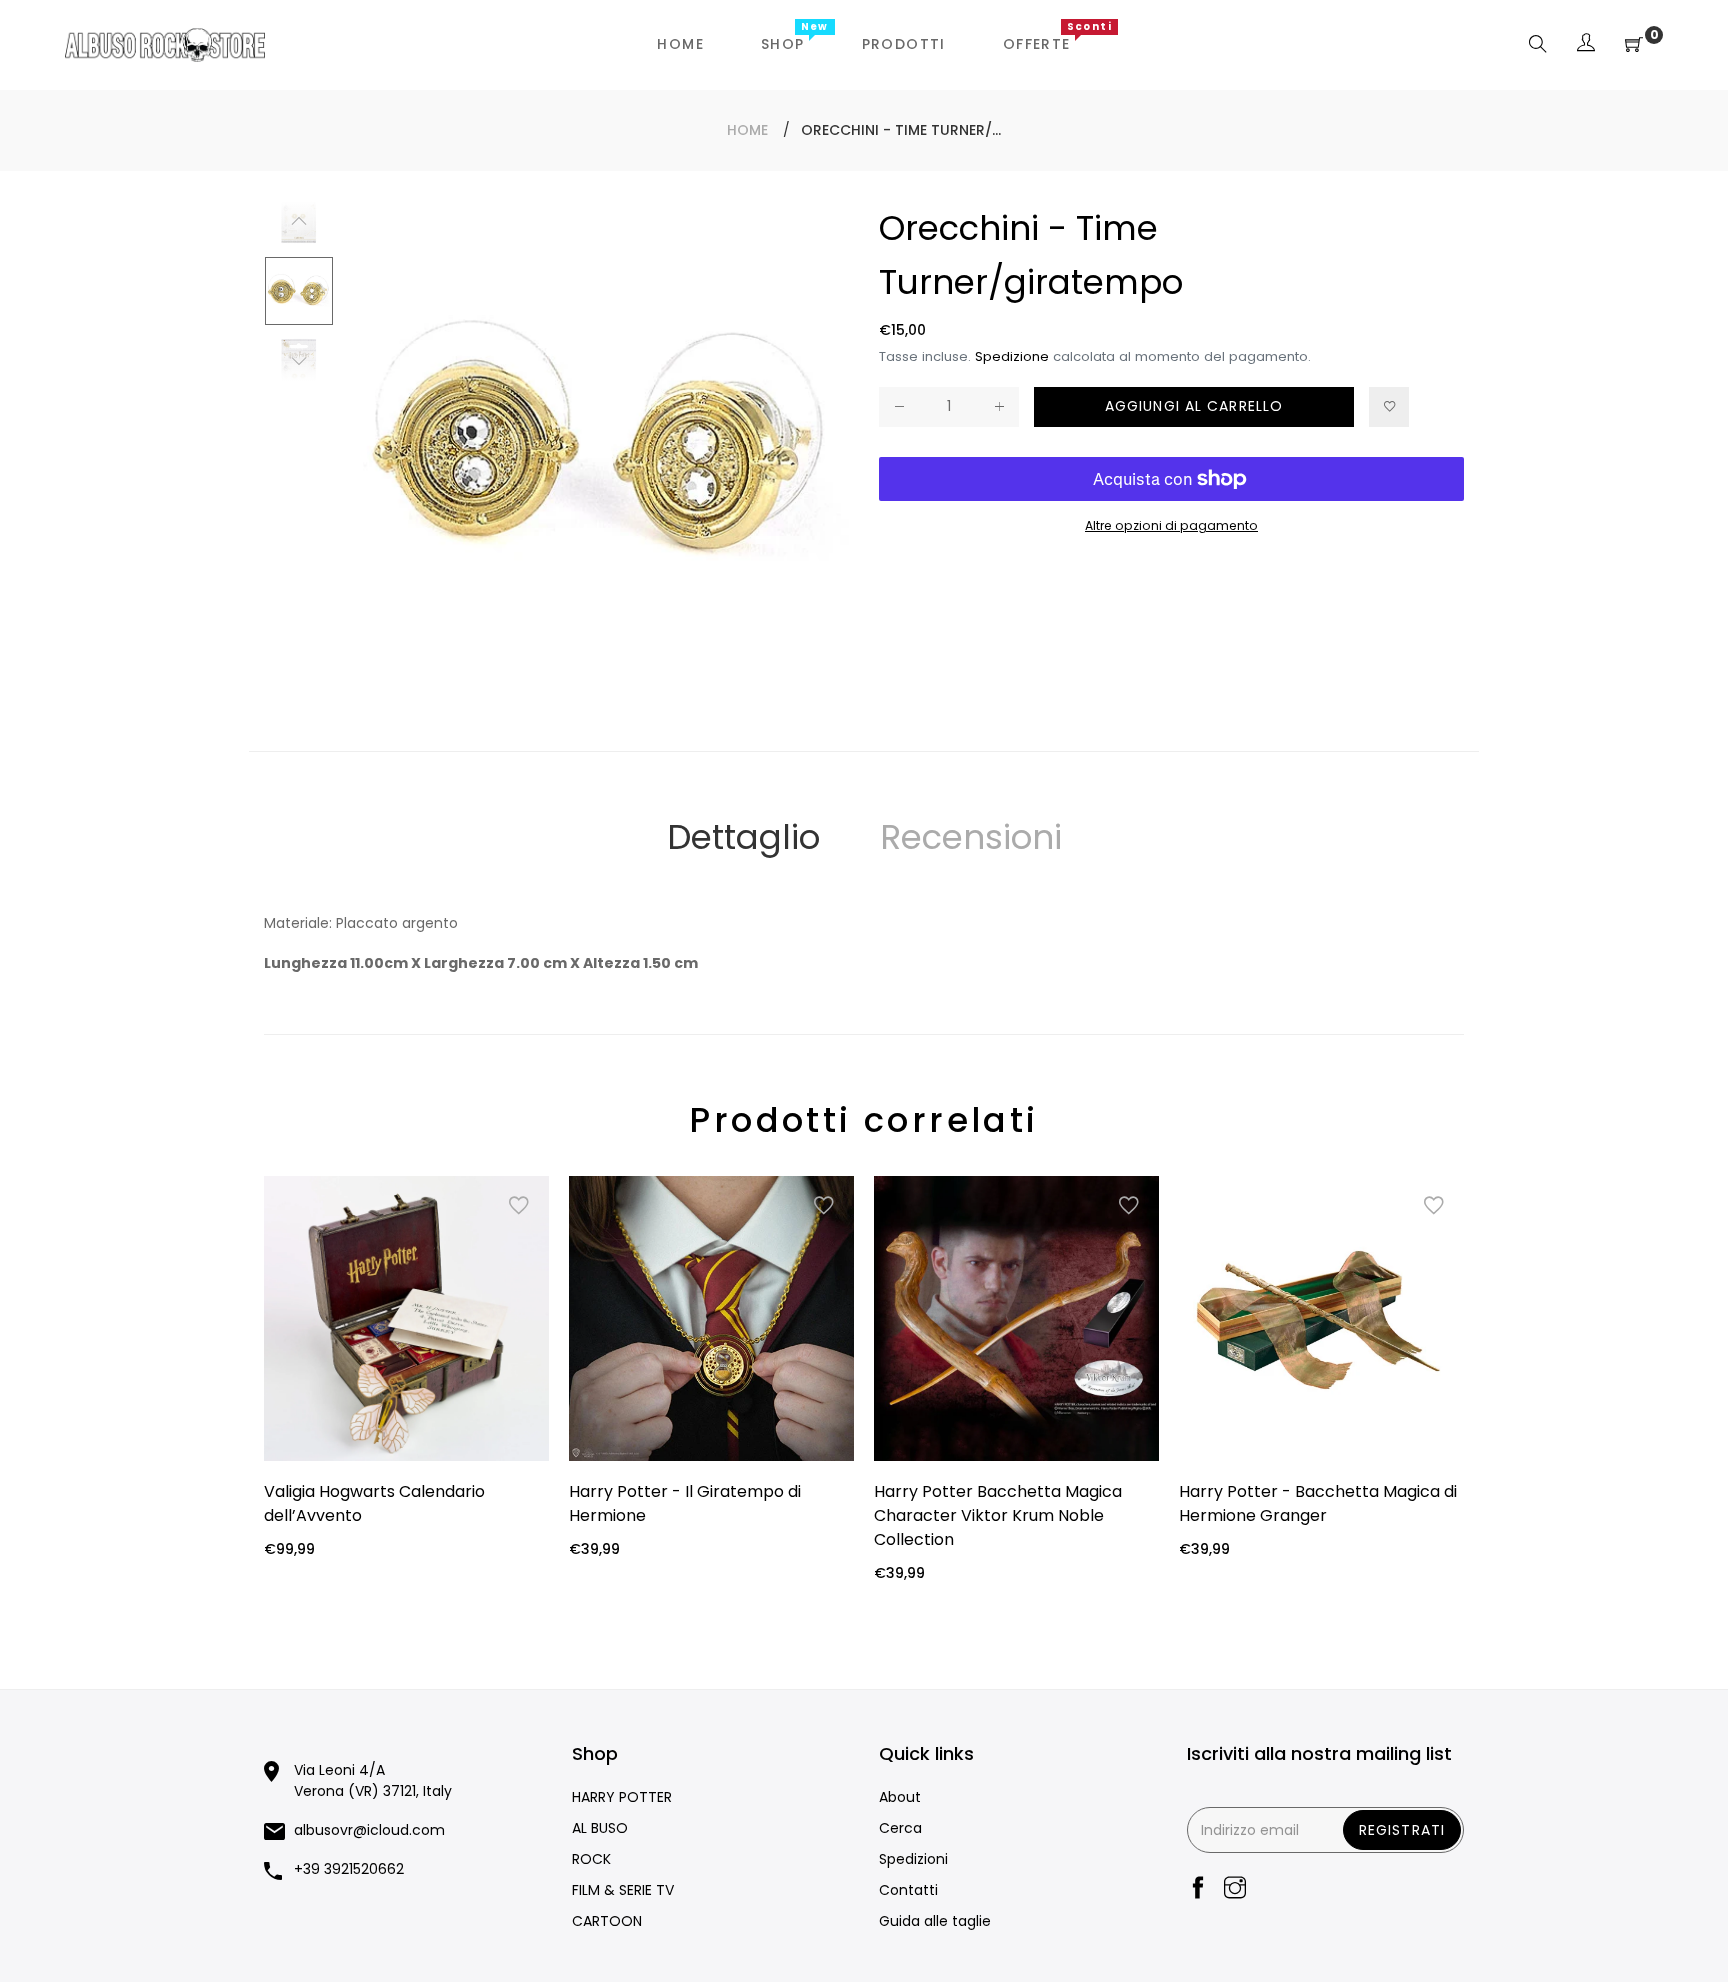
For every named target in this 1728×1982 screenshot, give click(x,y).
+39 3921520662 (349, 1869)
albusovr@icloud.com (369, 1830)
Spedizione (1012, 356)
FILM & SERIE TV (623, 1890)
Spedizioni (913, 1859)
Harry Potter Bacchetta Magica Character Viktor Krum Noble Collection (998, 1515)
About (900, 1797)
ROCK (591, 1859)
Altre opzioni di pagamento (1171, 525)
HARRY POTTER (622, 1797)
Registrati (1402, 1830)
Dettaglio (743, 837)
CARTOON (607, 1921)
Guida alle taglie (935, 1921)
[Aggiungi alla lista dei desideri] (1389, 407)
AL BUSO (600, 1828)
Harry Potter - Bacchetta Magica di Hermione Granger (1318, 1503)
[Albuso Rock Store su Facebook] (1198, 1889)
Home (747, 130)
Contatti (908, 1890)
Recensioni (971, 837)
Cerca (900, 1828)
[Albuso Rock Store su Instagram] (1235, 1889)
